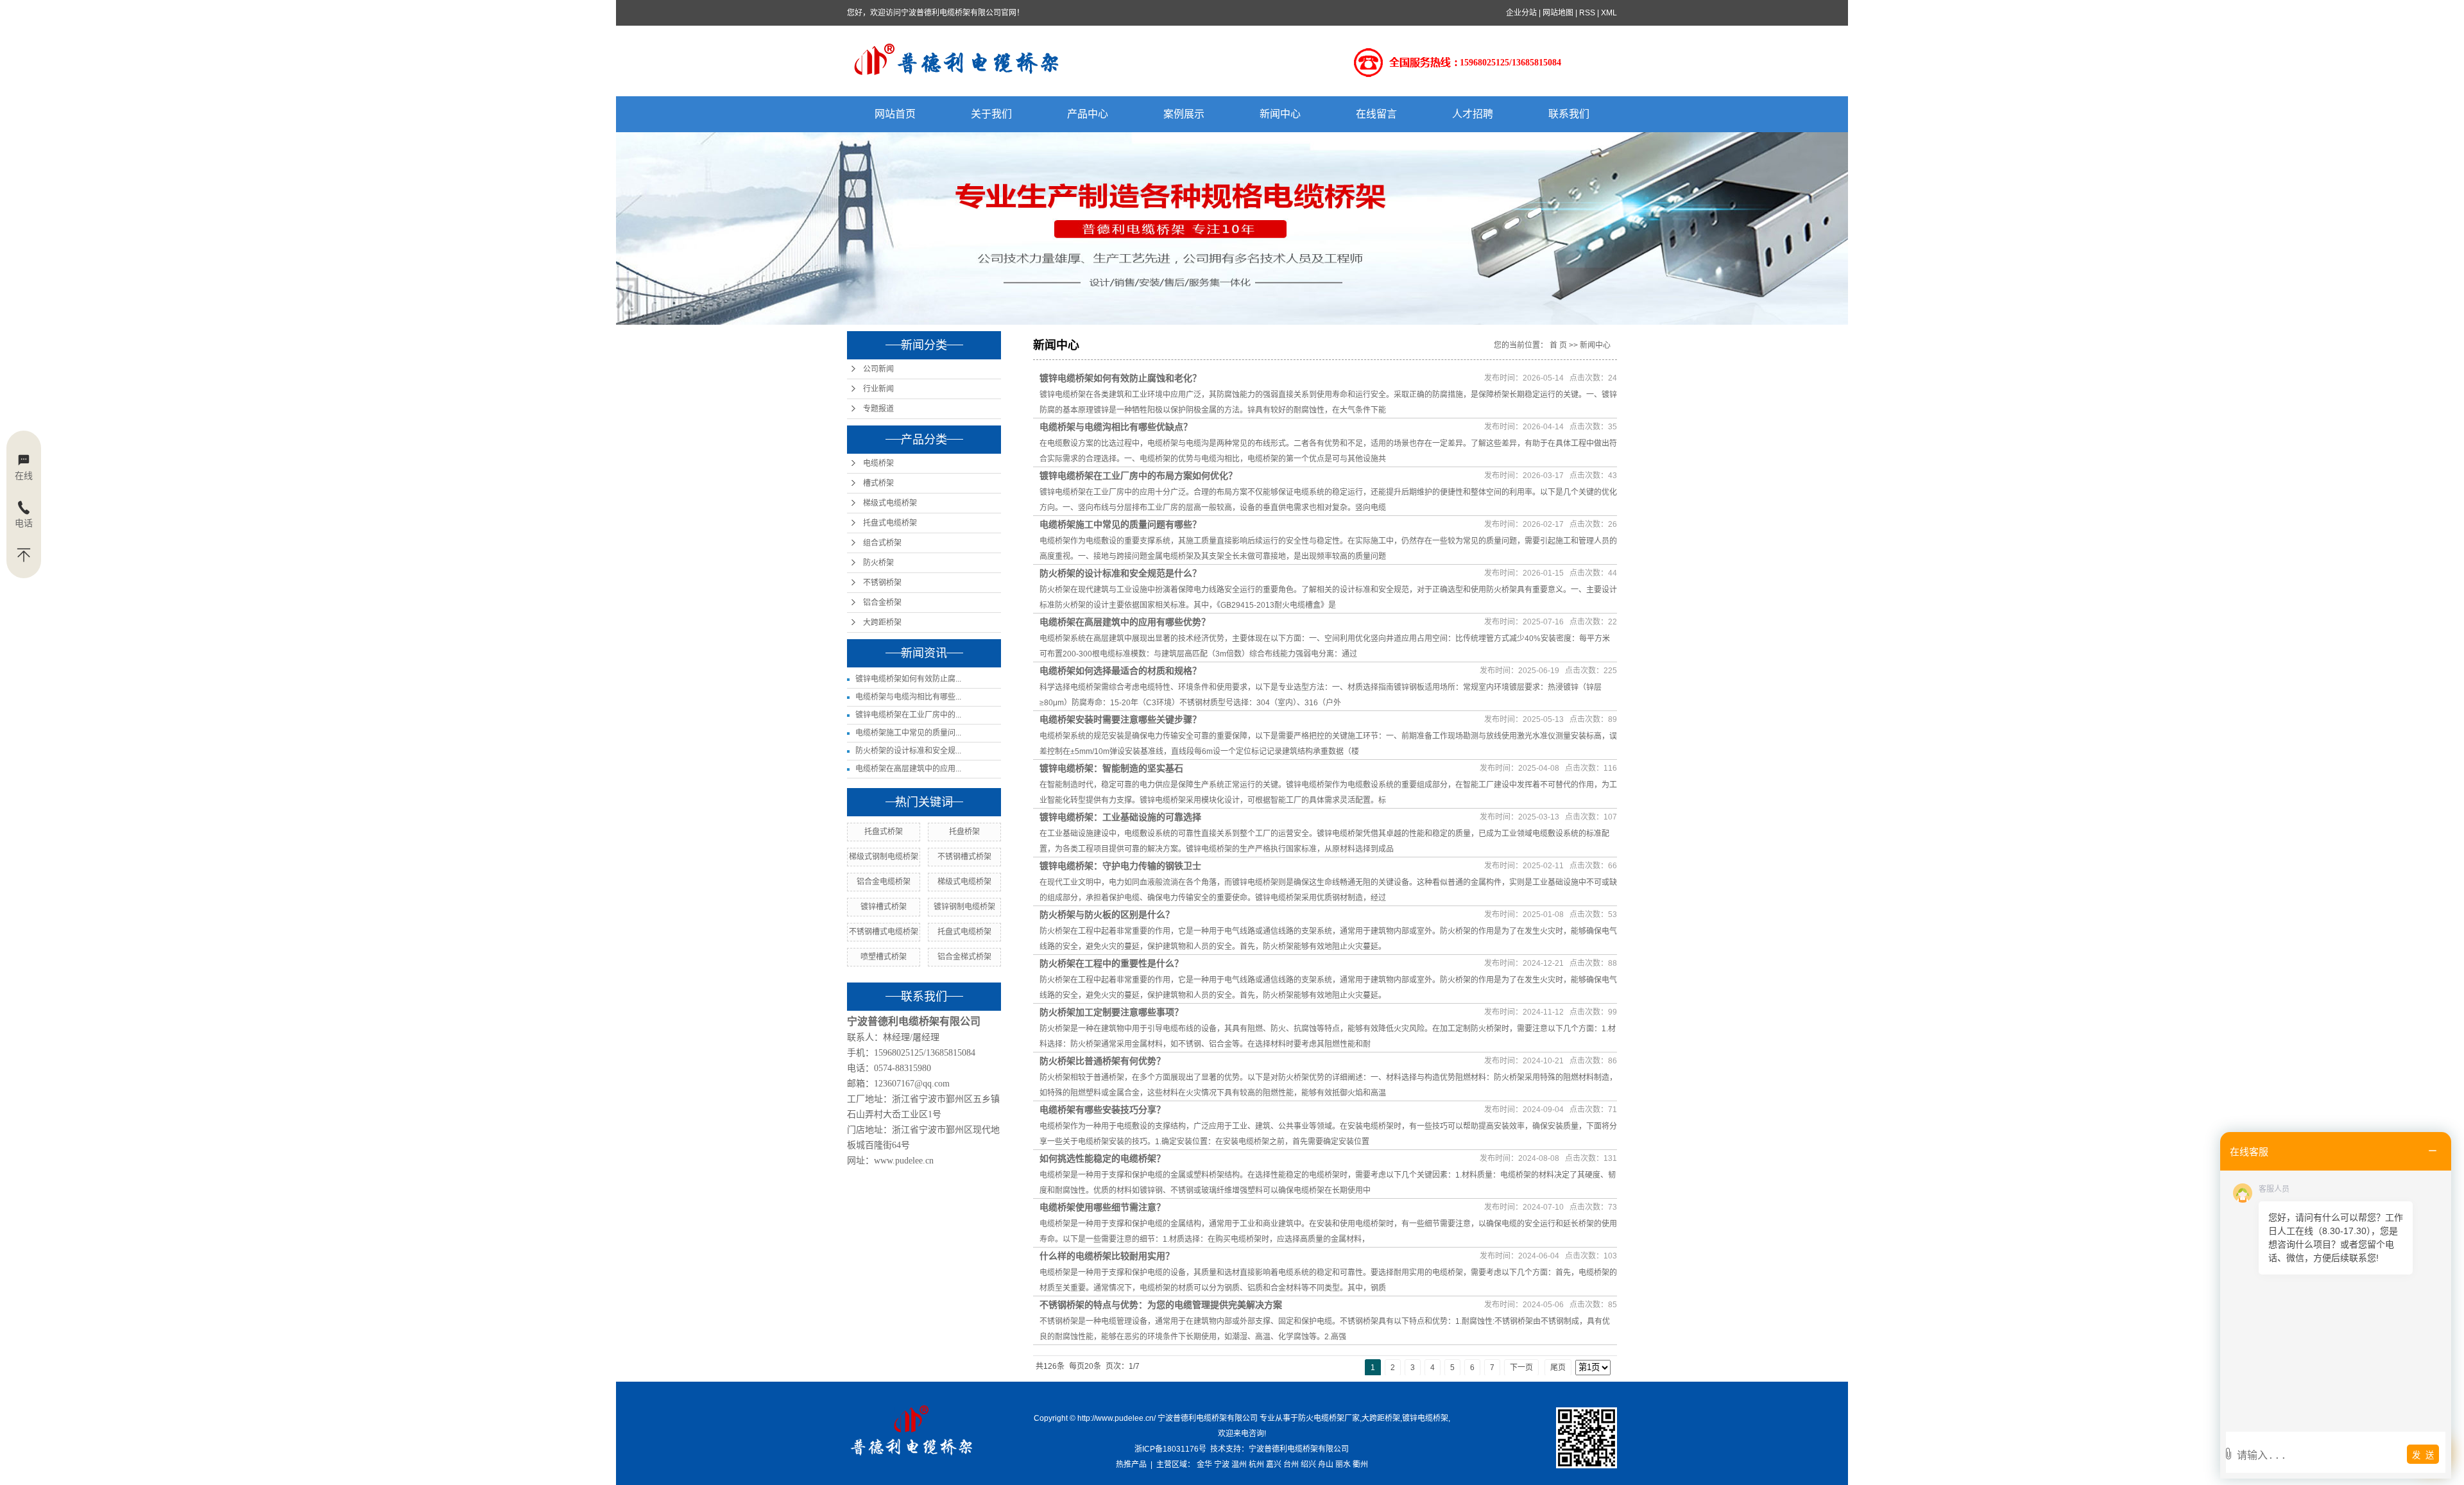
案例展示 (1184, 114)
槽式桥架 (878, 483)
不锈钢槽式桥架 (964, 857)
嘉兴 (1274, 1464)
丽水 (1343, 1464)
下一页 (1521, 1368)
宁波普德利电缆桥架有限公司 (1299, 1449)
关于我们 (991, 114)
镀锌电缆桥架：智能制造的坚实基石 (1111, 768)
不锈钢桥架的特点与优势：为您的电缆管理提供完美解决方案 (1161, 1305)
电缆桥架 (878, 463)
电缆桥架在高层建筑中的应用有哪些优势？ (1125, 622)
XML (1609, 13)
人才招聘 (1473, 114)
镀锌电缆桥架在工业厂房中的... (908, 715)
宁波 (1222, 1464)
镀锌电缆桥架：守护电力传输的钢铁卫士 (1120, 866)
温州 (1239, 1464)
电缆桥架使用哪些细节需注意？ (1102, 1207)
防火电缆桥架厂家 (1329, 1418)
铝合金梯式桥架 (964, 957)
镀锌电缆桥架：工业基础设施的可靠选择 (1120, 817)
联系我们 (1569, 114)
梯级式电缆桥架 (890, 503)
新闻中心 (1280, 114)
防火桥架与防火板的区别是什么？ (1107, 914)
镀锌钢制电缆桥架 (964, 907)
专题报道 (878, 409)
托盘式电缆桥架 (890, 523)
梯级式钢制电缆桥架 (884, 857)
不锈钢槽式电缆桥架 (884, 932)
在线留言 (1376, 114)
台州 (1291, 1464)
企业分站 (1521, 13)
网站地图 (1558, 13)
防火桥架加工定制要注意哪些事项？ (1111, 1012)
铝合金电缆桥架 (884, 882)
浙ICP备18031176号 (1170, 1449)
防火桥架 (878, 563)
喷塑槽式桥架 (884, 957)
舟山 (1326, 1464)
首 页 (1558, 345)
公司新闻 (878, 369)
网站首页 (895, 114)
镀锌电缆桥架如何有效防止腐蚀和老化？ (1120, 378)
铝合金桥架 (882, 603)
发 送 (2423, 1455)
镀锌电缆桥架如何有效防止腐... (908, 679)
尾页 (1558, 1368)
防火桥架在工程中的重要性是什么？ (1111, 963)
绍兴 (1308, 1464)
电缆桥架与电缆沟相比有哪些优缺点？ (1116, 427)
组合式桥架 (882, 543)
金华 (1204, 1464)
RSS (1587, 13)
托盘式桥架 (884, 832)
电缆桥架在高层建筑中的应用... (908, 769)
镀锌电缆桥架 (1425, 1418)
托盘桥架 (964, 832)
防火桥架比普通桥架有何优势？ (1102, 1061)
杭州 (1256, 1464)
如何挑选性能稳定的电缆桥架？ (1102, 1158)
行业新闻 (878, 389)
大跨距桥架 (882, 622)
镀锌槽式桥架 (884, 907)
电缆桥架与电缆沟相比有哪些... (908, 697)
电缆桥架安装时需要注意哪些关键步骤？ (1120, 719)
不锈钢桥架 (882, 583)
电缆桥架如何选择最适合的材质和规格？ (1120, 671)
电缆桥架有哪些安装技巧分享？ (1102, 1110)
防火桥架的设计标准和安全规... (908, 751)
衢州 (1360, 1464)
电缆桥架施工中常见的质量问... (908, 733)
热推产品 (1131, 1464)
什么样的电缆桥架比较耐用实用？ (1107, 1256)
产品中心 (1088, 114)
